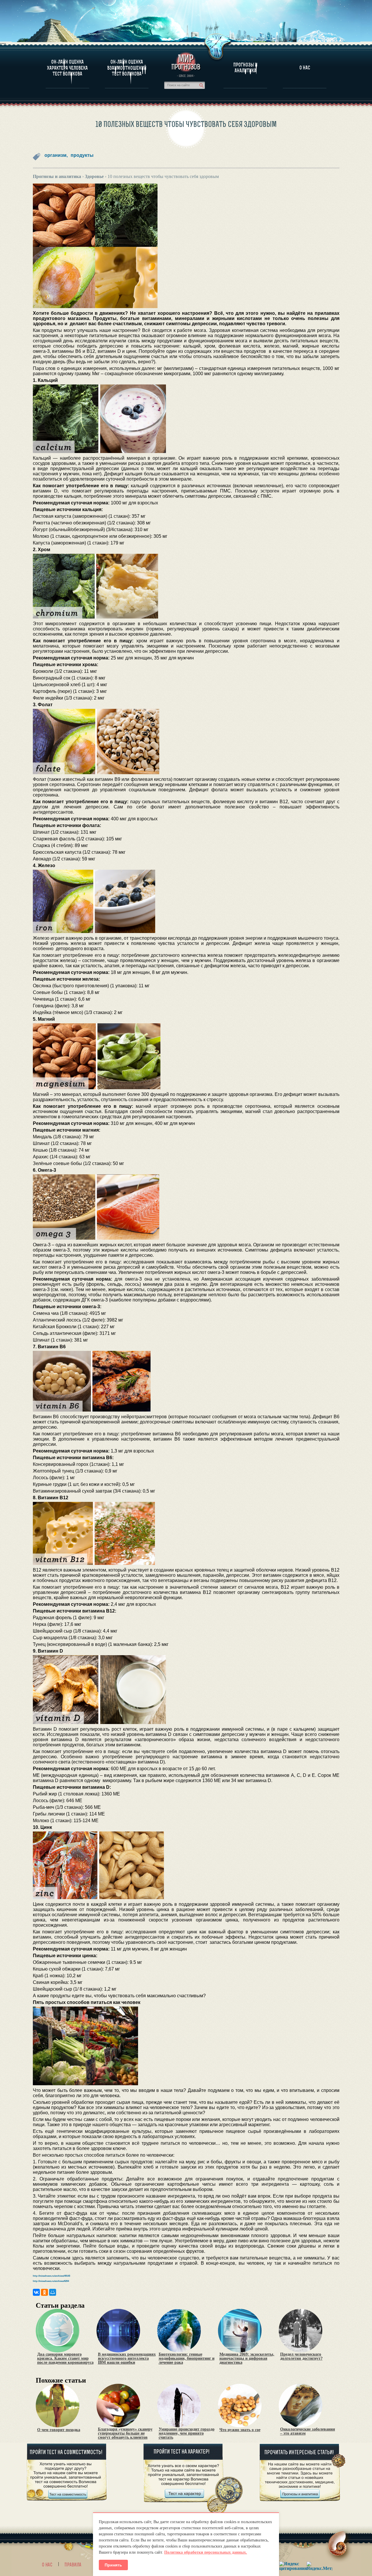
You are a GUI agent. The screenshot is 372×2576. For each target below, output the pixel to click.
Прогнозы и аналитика (245, 68)
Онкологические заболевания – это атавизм (308, 2431)
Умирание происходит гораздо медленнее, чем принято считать (187, 2433)
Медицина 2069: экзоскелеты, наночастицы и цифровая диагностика (247, 2359)
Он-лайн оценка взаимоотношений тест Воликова (127, 68)
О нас (47, 2565)
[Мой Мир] (53, 2292)
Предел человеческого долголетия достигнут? (301, 2356)
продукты (82, 155)
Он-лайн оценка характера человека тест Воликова (67, 68)
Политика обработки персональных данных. (206, 2552)
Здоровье (94, 176)
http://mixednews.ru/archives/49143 (51, 2276)
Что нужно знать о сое (240, 2430)
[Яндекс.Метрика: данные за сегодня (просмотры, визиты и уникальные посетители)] (319, 2566)
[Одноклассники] (44, 2292)
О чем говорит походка (59, 2430)
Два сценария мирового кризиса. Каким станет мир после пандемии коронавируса (65, 2359)
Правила (73, 2565)
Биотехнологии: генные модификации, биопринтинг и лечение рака (187, 2359)
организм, (56, 155)
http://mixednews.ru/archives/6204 (51, 2281)
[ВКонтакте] (36, 2292)
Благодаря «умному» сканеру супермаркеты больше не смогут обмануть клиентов (125, 2433)
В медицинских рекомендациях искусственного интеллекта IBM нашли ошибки (127, 2359)
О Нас (305, 68)
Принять (113, 2565)
